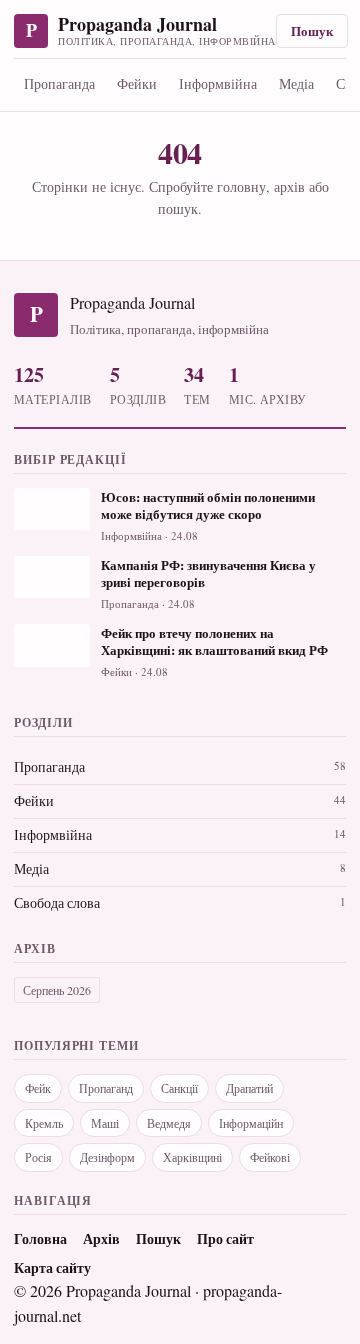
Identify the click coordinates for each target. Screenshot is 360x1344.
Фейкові (270, 1157)
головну (241, 186)
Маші (105, 1123)
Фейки (137, 83)
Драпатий (249, 1088)
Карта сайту (52, 1268)
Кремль (44, 1123)
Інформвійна (218, 83)
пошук (178, 208)
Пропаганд (106, 1088)
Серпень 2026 (57, 990)
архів (289, 186)
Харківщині (192, 1157)
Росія (38, 1157)
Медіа (296, 83)
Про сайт (225, 1239)
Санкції (179, 1088)
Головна (40, 1239)
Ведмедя (169, 1123)
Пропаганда (59, 83)
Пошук (312, 30)
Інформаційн (251, 1123)
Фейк (38, 1088)
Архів (101, 1239)
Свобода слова (57, 903)
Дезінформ (107, 1157)
